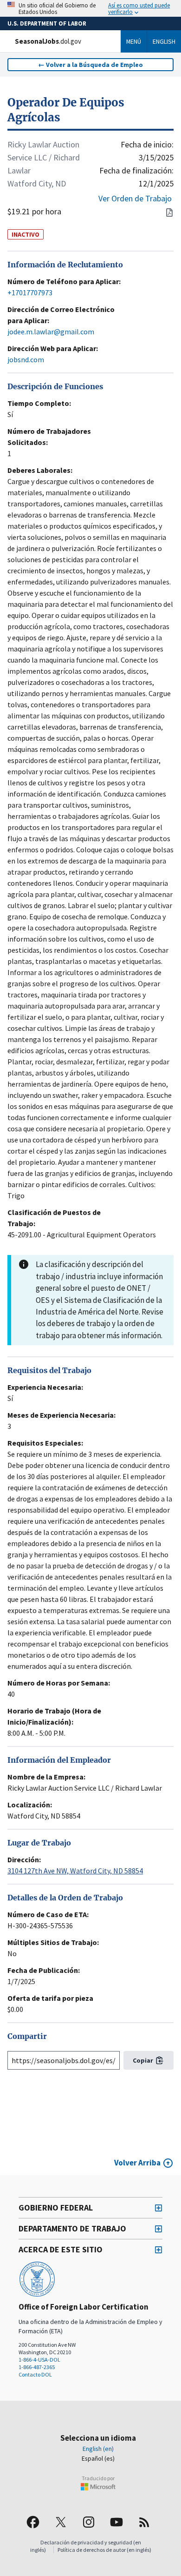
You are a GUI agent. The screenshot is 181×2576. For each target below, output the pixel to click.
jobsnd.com (26, 359)
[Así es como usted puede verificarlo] (90, 8)
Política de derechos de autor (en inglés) (104, 2550)
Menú (134, 41)
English (164, 41)
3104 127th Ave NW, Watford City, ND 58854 (75, 1871)
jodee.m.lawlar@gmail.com (51, 332)
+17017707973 (30, 292)
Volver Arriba (137, 2163)
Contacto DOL (35, 2374)
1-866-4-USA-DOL (39, 2360)
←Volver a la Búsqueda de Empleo (90, 65)
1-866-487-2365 (37, 2367)
